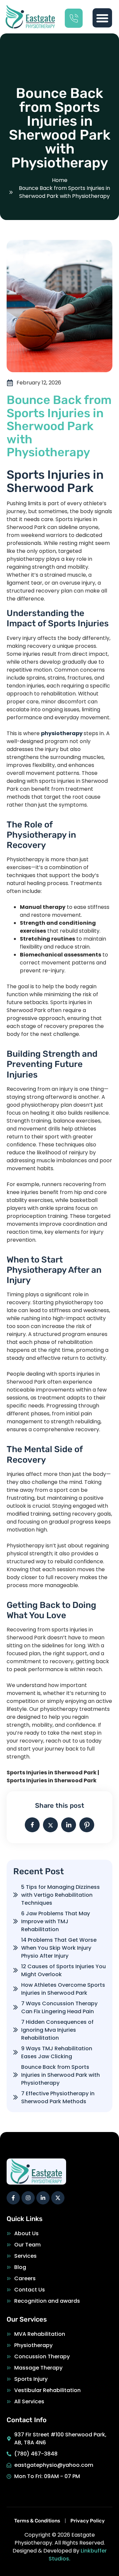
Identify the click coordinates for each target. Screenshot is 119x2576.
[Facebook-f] (13, 2198)
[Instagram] (28, 2198)
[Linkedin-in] (43, 2198)
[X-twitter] (58, 2198)
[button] (102, 18)
